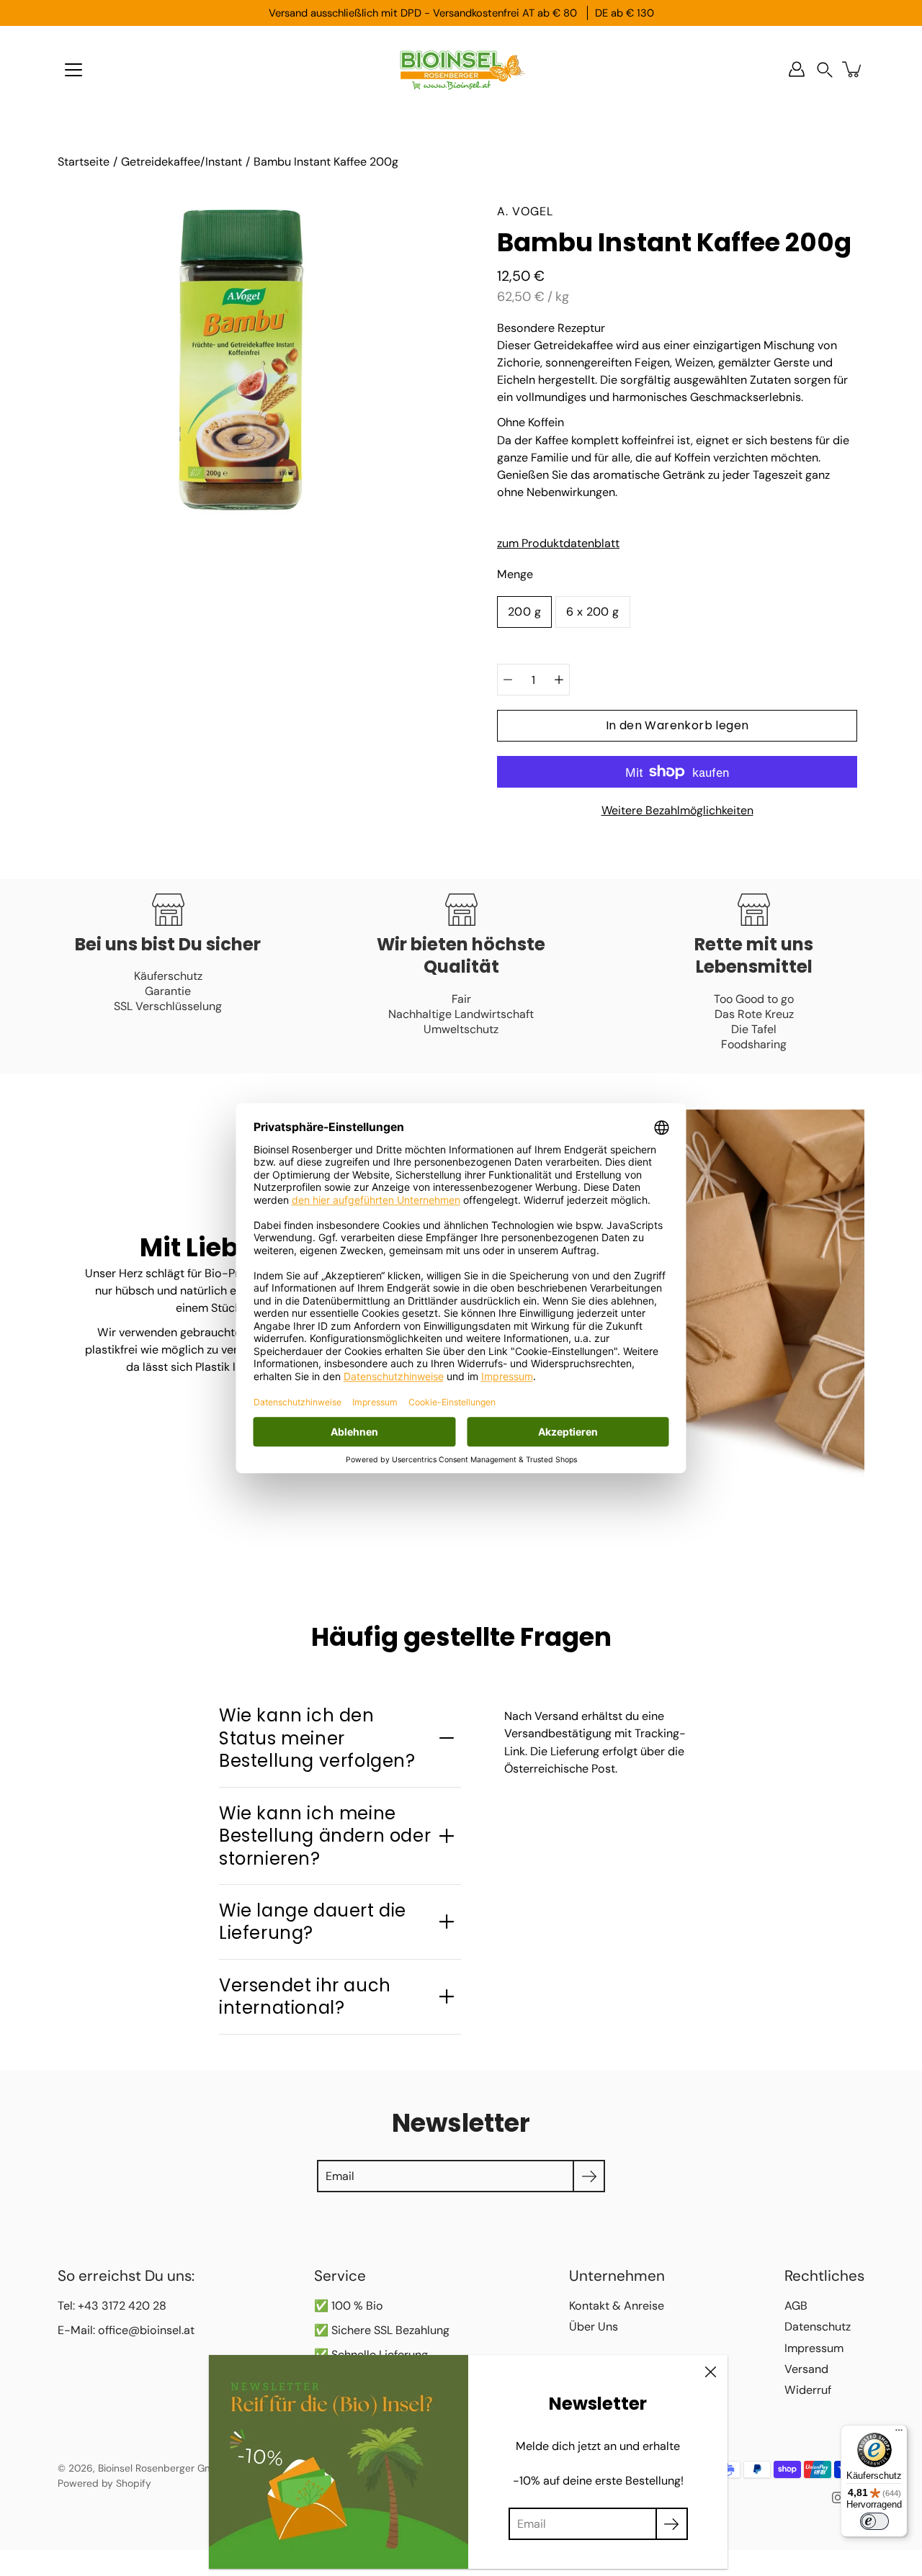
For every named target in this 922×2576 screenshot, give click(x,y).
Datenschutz (818, 2327)
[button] (825, 69)
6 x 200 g (593, 612)
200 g (524, 612)
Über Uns (594, 2327)
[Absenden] (672, 2524)
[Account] (797, 69)
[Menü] (73, 70)
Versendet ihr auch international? (305, 1996)
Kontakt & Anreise (617, 2306)
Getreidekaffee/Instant (182, 162)
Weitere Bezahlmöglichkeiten (677, 810)
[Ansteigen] (559, 680)
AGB (796, 2306)
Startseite (84, 162)
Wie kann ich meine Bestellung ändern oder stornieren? (325, 1836)
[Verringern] (508, 680)
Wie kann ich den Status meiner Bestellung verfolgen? (317, 1738)
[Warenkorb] (853, 69)
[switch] (874, 2521)
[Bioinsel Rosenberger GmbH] (461, 69)
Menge (515, 574)
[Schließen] (710, 2372)
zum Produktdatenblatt (558, 543)
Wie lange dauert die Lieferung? (313, 1922)
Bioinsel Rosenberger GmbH (162, 2468)
